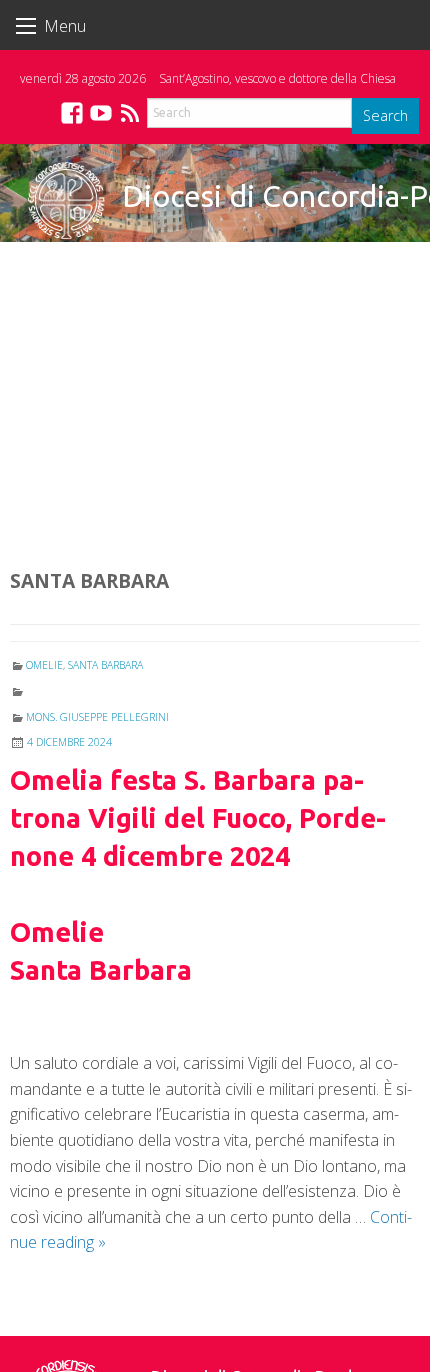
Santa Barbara (105, 665)
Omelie (44, 665)
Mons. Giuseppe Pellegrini (97, 717)
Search (385, 115)
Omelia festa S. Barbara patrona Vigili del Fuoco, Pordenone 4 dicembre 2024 (198, 818)
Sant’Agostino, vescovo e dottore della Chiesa (277, 78)
